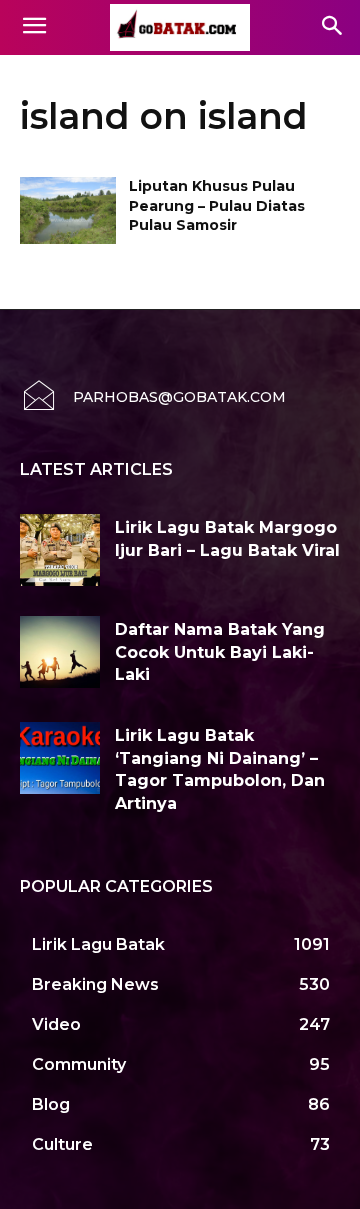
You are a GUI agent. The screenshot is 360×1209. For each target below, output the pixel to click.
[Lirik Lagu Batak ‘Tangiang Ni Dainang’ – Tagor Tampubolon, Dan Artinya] (60, 758)
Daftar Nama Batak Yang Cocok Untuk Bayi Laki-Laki (220, 652)
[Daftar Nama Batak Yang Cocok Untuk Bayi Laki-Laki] (60, 652)
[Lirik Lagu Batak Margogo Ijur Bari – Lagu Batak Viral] (60, 550)
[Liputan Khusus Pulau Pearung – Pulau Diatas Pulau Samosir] (68, 210)
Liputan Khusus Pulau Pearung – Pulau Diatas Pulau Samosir (217, 205)
